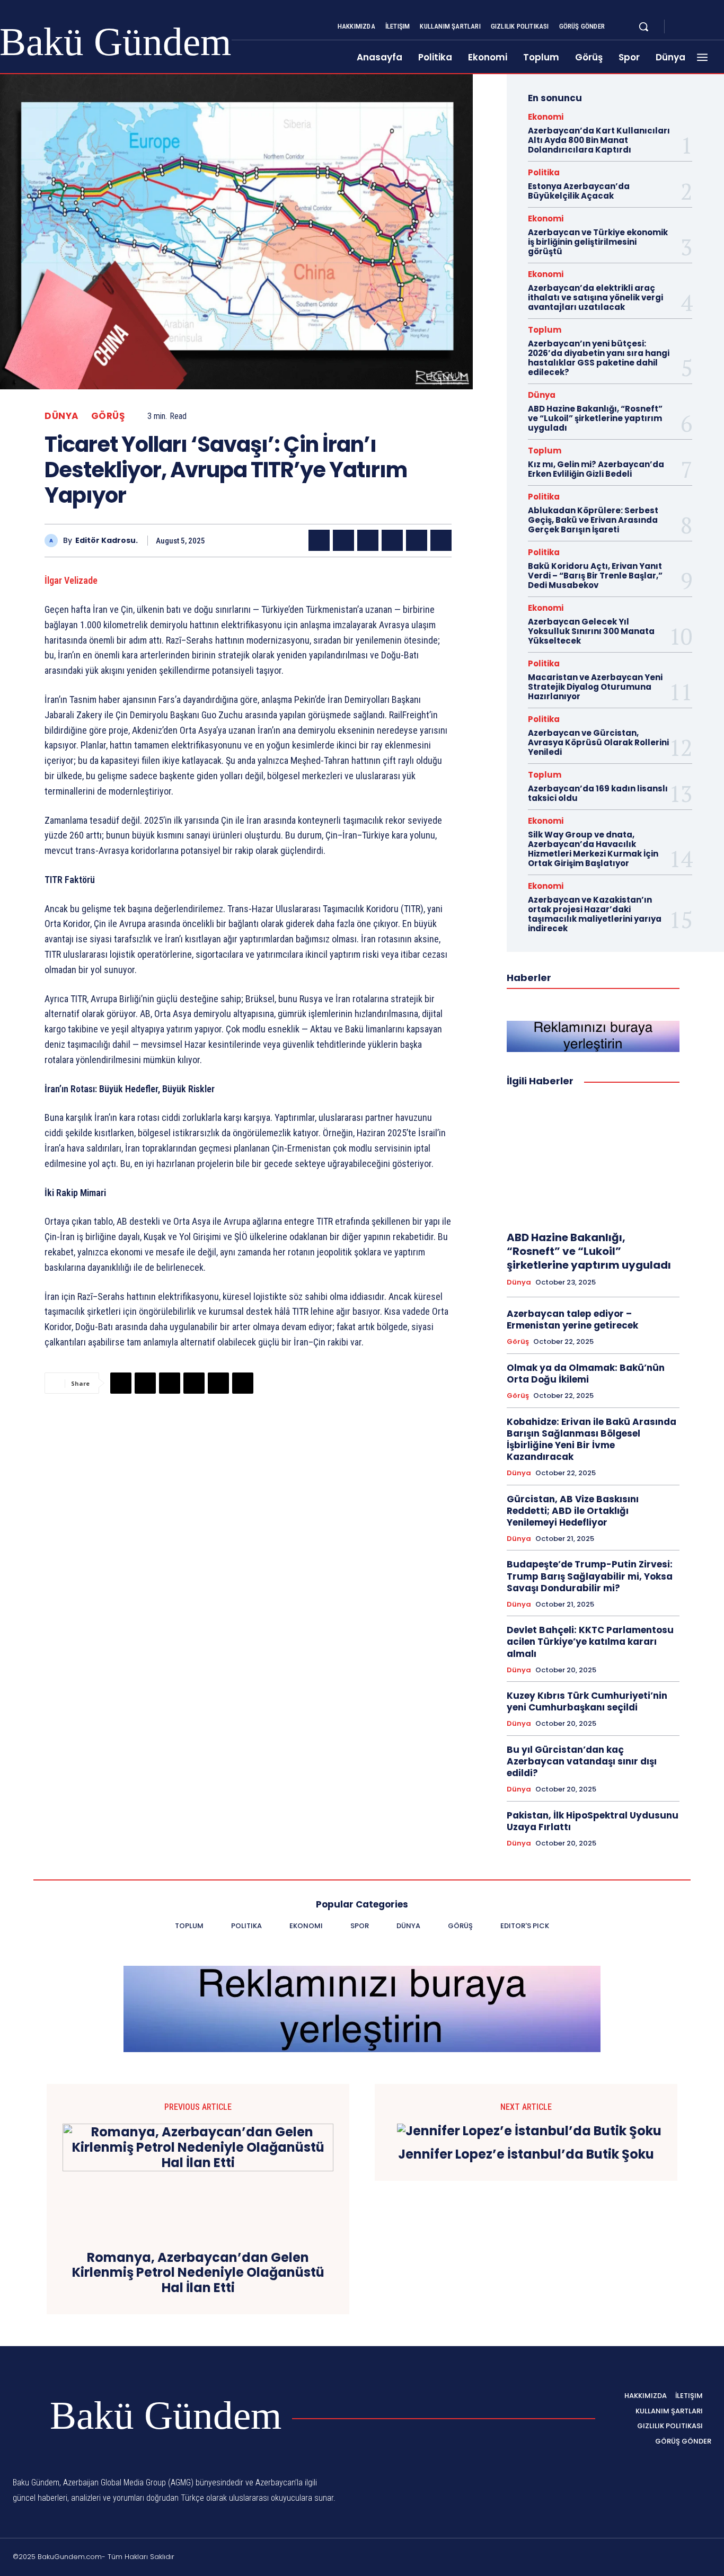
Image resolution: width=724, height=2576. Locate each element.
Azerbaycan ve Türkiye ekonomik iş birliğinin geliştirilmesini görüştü (598, 242)
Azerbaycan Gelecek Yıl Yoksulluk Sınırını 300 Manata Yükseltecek (591, 631)
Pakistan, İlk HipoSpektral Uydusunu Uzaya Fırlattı (593, 1821)
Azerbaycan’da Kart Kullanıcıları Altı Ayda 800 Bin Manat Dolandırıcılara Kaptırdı (599, 140)
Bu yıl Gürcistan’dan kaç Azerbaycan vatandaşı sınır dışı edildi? (582, 1761)
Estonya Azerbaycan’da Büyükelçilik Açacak (579, 191)
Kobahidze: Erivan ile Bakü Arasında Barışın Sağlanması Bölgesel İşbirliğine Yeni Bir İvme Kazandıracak (591, 1439)
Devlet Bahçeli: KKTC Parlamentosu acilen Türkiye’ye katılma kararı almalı (590, 1642)
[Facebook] (682, 27)
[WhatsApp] (368, 540)
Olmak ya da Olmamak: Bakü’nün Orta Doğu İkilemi (586, 1374)
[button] (643, 26)
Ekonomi (546, 117)
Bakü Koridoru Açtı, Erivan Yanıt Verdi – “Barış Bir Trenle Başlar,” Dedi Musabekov (595, 576)
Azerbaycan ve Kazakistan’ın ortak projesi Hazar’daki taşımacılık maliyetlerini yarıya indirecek (595, 914)
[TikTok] (631, 2559)
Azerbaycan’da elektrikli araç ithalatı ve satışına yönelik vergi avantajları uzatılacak (595, 297)
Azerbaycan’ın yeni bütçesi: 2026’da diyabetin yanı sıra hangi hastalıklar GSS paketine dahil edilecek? (599, 358)
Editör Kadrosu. (107, 541)
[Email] (392, 540)
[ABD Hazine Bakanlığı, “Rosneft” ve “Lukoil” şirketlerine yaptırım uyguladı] (593, 1160)
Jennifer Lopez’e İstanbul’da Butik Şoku (526, 2155)
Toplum (545, 330)
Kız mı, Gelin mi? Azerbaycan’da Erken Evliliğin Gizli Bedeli (596, 469)
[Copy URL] (441, 540)
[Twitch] (657, 2559)
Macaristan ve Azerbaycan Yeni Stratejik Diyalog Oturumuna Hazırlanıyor (595, 687)
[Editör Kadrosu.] (54, 541)
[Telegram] (417, 540)
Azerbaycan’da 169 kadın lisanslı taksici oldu (598, 793)
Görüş (108, 416)
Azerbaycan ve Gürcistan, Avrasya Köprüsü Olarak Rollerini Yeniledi (598, 742)
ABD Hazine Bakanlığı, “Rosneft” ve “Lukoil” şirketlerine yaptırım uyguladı (595, 418)
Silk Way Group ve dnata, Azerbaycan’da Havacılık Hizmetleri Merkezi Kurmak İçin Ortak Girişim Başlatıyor (593, 849)
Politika (544, 172)
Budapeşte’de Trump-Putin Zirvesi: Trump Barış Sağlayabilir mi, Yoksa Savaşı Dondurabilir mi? (590, 1576)
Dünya (62, 416)
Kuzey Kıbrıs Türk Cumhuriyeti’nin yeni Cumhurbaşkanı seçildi (587, 1701)
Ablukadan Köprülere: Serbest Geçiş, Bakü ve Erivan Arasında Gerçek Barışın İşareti (593, 520)
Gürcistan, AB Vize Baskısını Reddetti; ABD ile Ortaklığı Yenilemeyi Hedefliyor (573, 1511)
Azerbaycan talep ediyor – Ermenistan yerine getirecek (572, 1320)
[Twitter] (707, 27)
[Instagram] (694, 27)
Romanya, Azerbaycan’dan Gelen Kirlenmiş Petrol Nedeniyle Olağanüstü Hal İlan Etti (198, 2273)
